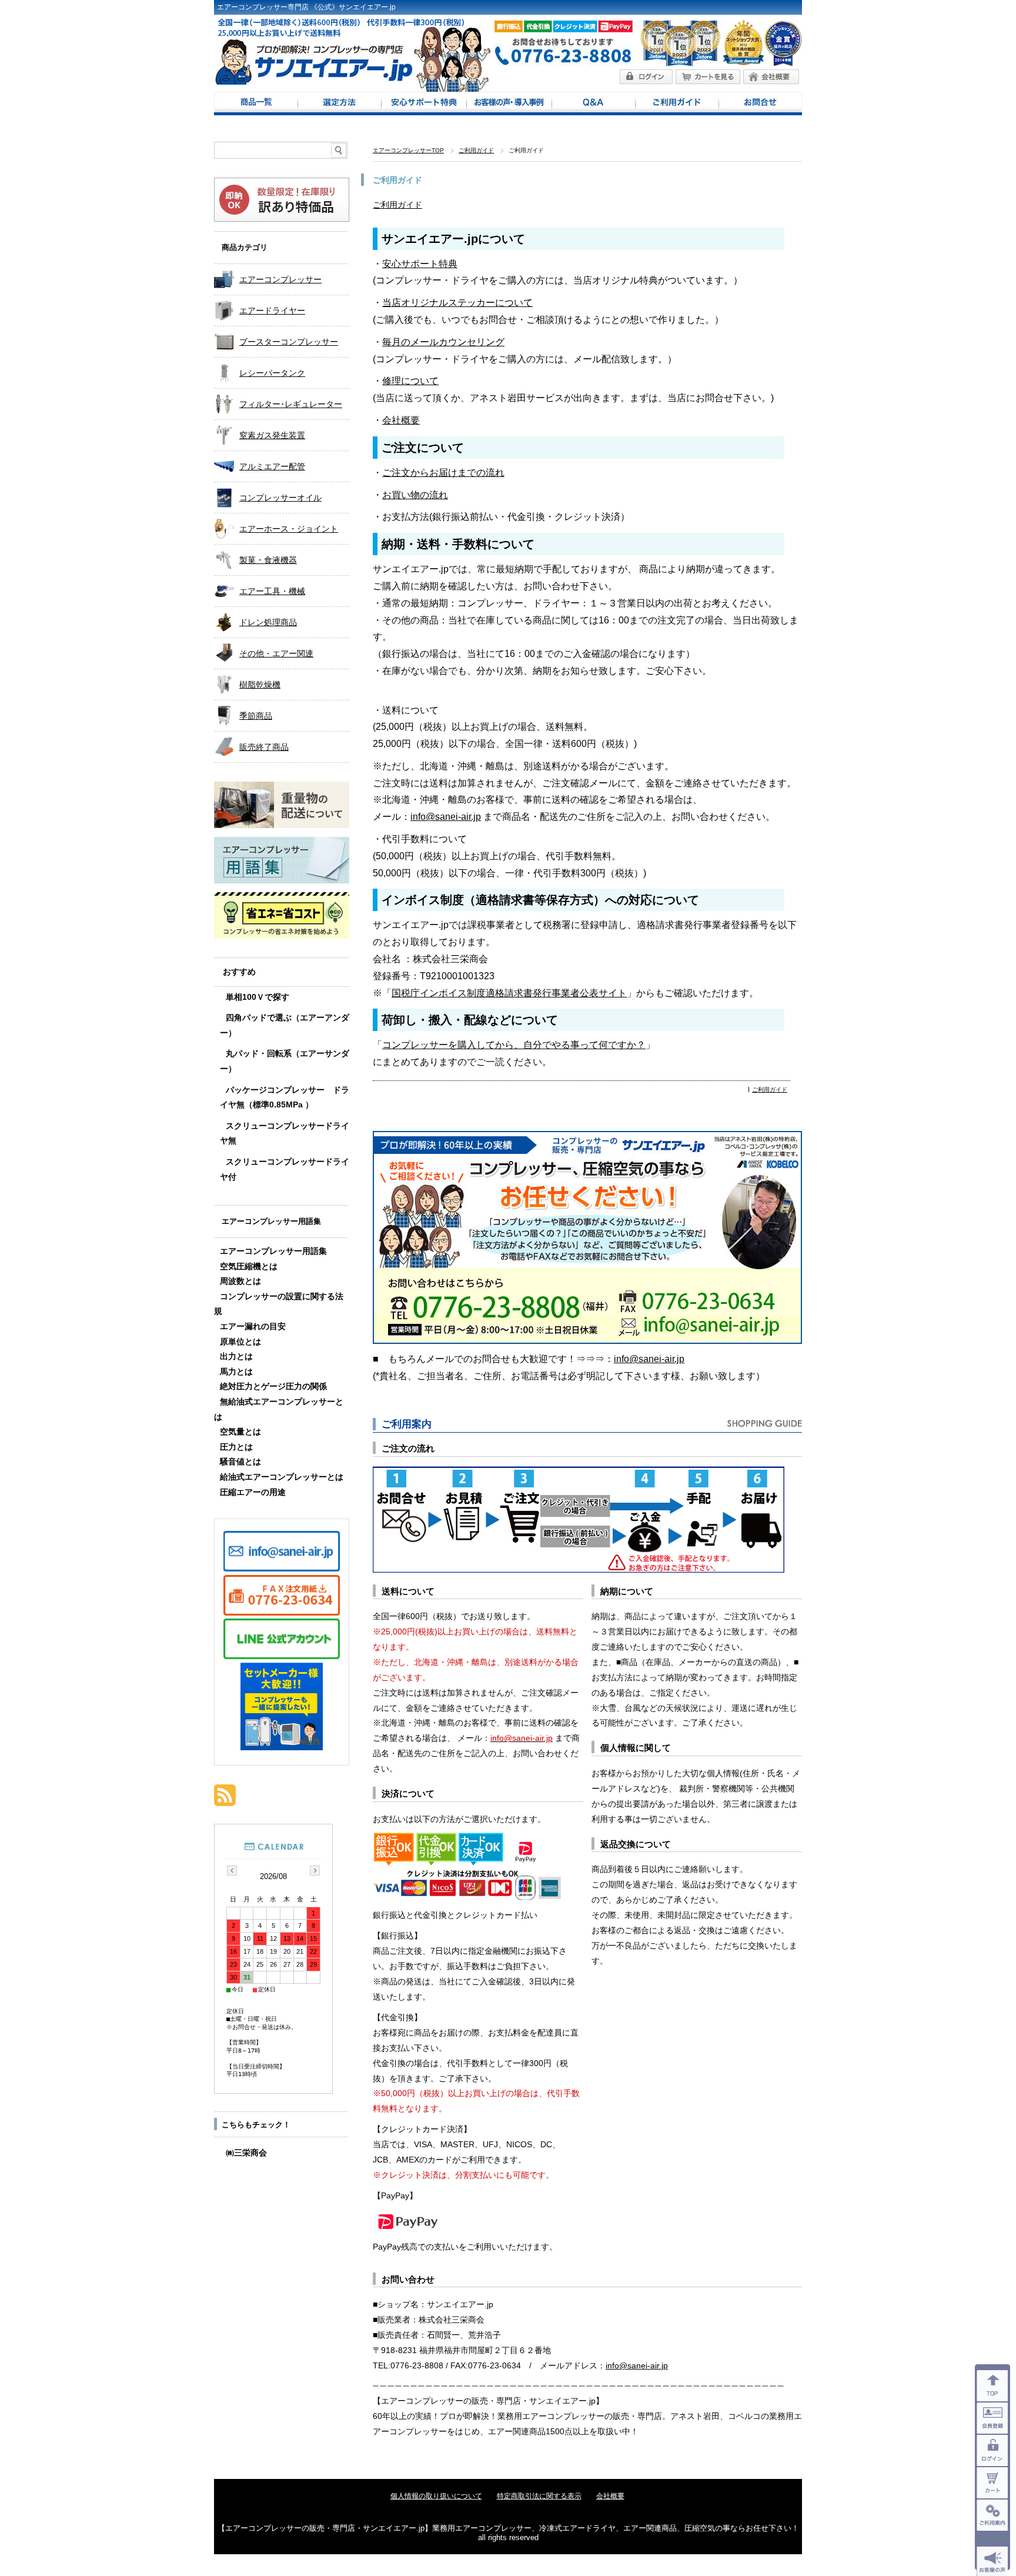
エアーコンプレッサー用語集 (271, 1221)
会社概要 (401, 420)
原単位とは (240, 1342)
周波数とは (240, 1281)
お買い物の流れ (415, 495)
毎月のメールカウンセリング (443, 342)
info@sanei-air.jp (446, 817)
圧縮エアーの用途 (253, 1492)
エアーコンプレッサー (280, 279)
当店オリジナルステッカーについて (457, 303)
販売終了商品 (264, 747)
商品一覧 (256, 104)
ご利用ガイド (677, 104)
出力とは (236, 1357)
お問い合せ (760, 104)
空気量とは (240, 1432)
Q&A (593, 104)
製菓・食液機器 (268, 560)
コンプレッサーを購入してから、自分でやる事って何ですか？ (514, 1045)
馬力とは (236, 1372)
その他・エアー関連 (276, 653)
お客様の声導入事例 (509, 104)
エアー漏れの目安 (253, 1327)
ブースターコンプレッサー (289, 342)
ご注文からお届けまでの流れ (443, 473)
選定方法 (339, 104)
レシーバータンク (272, 373)
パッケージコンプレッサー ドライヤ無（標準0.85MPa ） (285, 1098)
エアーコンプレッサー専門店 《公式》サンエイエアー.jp (306, 7)
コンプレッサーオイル (280, 498)
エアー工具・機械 (272, 591)
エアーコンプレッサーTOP (408, 150)
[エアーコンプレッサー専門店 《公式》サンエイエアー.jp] (314, 81)
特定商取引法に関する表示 (539, 2496)
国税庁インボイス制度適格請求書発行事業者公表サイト (509, 993)
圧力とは (236, 1447)
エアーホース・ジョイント (289, 529)
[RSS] (225, 1800)
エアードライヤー (272, 311)
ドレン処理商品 (268, 622)
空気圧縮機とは (249, 1267)
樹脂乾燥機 (260, 685)
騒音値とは (240, 1462)
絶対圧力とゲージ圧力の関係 (273, 1387)
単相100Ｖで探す (258, 997)
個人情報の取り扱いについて (436, 2496)
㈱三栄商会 (246, 2153)
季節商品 (256, 716)
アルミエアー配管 (272, 466)
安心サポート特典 (424, 104)
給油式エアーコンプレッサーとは (282, 1477)
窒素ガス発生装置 (272, 435)
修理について (410, 381)
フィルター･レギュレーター (291, 404)
